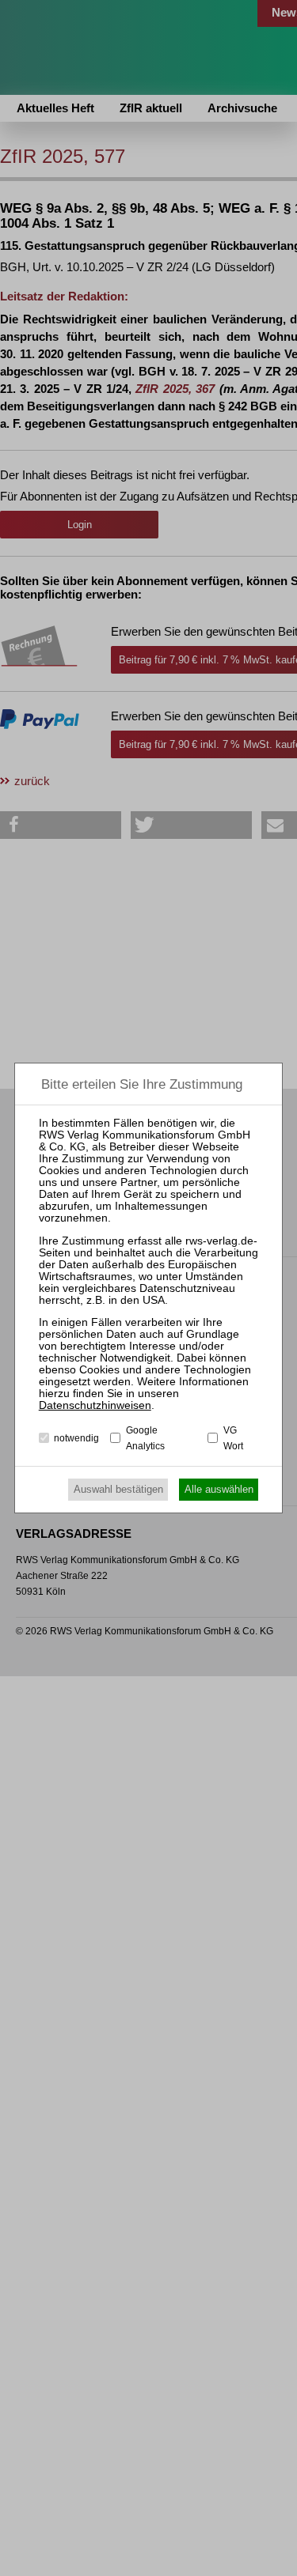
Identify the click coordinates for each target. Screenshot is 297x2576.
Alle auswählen (219, 1489)
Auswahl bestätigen (118, 1489)
